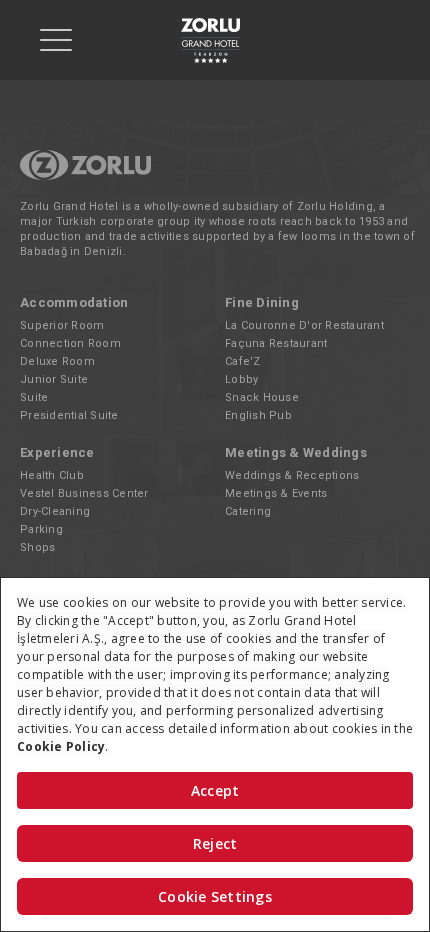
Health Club (52, 475)
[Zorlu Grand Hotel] (210, 40)
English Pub (258, 415)
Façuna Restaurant (276, 343)
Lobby (241, 379)
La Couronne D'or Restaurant (304, 325)
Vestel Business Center (84, 493)
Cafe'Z (243, 361)
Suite (34, 397)
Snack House (262, 397)
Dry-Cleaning (55, 511)
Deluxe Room (57, 361)
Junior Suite (54, 379)
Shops (37, 547)
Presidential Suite (69, 415)
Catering (248, 511)
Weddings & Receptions (292, 475)
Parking (41, 529)
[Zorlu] (85, 176)
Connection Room (70, 343)
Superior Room (62, 325)
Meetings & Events (276, 493)
